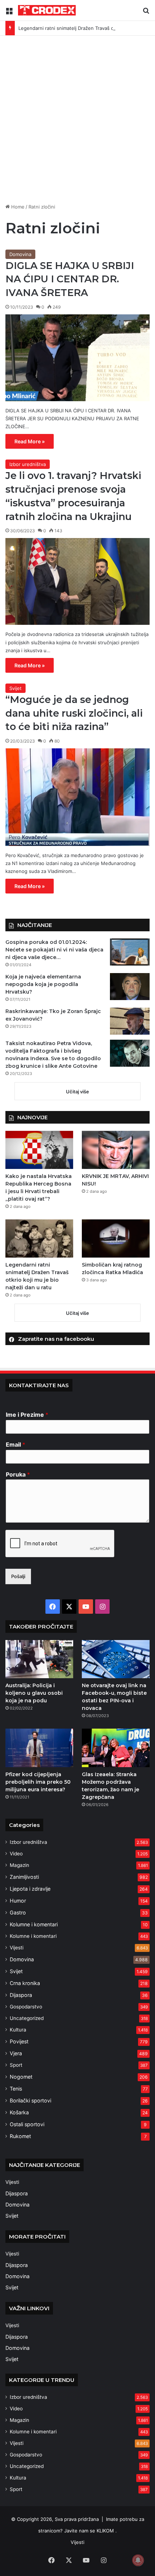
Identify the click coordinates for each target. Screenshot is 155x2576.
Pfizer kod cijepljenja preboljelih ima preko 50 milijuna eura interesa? (38, 1782)
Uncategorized (27, 2018)
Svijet (15, 688)
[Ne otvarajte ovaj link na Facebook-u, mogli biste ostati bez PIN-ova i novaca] (116, 1659)
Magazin (19, 1865)
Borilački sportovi (30, 2100)
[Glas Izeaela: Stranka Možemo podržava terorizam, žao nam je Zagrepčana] (116, 1748)
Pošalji (18, 1576)
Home (17, 207)
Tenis (16, 2089)
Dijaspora (21, 1995)
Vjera (16, 2053)
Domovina (20, 254)
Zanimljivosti (24, 1877)
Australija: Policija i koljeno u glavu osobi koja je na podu (34, 1693)
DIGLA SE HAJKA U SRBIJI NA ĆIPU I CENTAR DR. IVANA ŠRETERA (70, 279)
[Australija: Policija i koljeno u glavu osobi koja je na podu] (39, 1659)
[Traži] (146, 13)
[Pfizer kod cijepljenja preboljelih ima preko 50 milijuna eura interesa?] (39, 1748)
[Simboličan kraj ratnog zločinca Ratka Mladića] (116, 1238)
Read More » (30, 441)
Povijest (19, 2041)
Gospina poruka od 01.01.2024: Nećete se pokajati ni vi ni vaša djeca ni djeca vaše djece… (54, 950)
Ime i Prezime (27, 1415)
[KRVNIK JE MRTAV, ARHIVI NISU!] (116, 1150)
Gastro (18, 1912)
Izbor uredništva (28, 464)
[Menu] (9, 13)
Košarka (19, 2112)
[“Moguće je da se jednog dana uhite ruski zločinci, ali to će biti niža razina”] (77, 797)
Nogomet (21, 2077)
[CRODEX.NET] (47, 10)
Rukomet (20, 2136)
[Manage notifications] (138, 2560)
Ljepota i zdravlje (30, 1889)
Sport (16, 2065)
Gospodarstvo (26, 2007)
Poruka (18, 1474)
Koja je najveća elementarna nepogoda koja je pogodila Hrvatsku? (43, 984)
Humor (18, 1901)
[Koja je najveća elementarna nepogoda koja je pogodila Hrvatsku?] (130, 987)
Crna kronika (25, 1983)
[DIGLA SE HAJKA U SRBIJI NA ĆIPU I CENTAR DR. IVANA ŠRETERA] (77, 358)
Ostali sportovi (27, 2124)
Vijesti (17, 1948)
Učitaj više (77, 1092)
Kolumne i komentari (34, 1924)
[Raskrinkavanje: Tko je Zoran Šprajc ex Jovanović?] (130, 1021)
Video (16, 1854)
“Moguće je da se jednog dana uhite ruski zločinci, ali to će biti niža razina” (74, 713)
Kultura (18, 2030)
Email (15, 1444)
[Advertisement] (77, 117)
